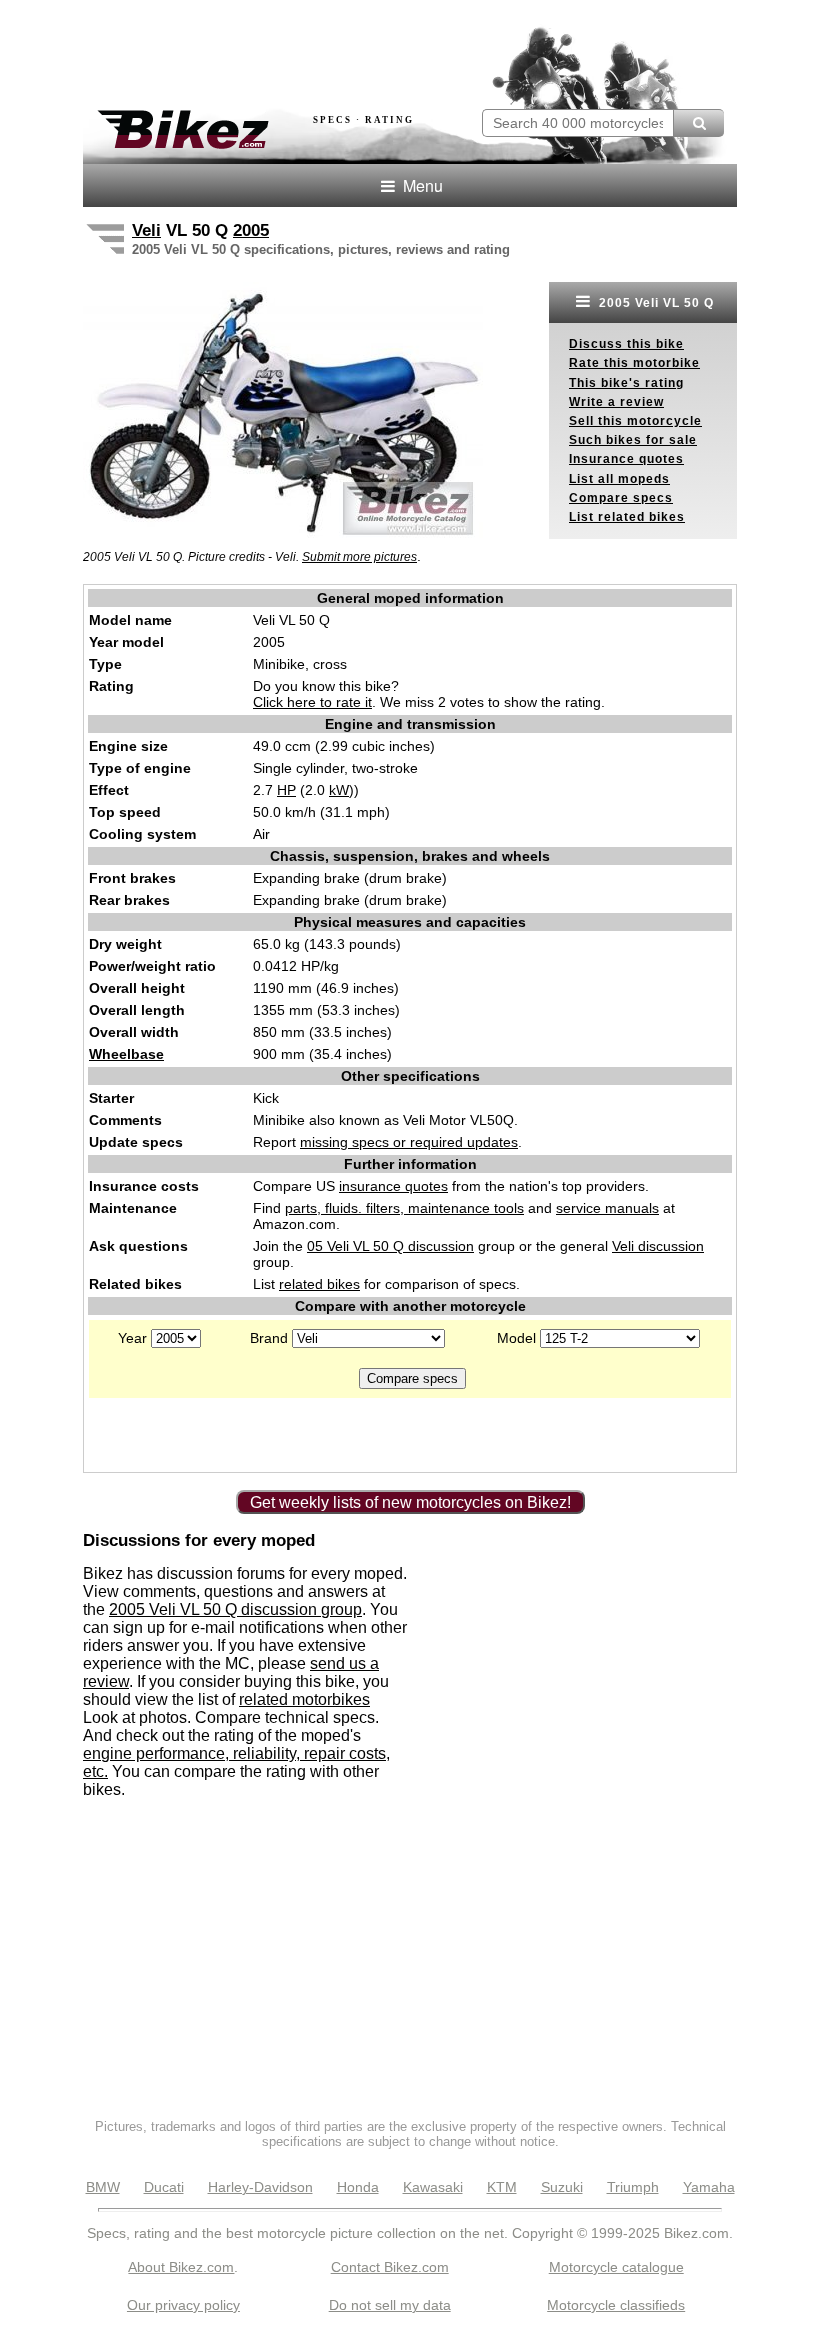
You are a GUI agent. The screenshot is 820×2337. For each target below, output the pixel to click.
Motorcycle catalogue (616, 2267)
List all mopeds (619, 479)
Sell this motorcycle (635, 421)
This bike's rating (626, 383)
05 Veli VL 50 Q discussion (390, 1246)
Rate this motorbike (634, 363)
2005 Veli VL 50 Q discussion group (235, 1609)
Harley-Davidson (260, 2187)
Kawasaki (433, 2187)
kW (339, 790)
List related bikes (627, 517)
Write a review (616, 402)
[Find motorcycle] (698, 123)
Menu (421, 185)
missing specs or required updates (409, 1142)
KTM (502, 2187)
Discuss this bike (626, 344)
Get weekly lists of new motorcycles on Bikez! (410, 1502)
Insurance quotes (626, 459)
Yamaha (709, 2187)
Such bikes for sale (633, 440)
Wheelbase (126, 1054)
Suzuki (562, 2187)
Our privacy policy (183, 2305)
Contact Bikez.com (390, 2267)
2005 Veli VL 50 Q (654, 303)
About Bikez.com (181, 2267)
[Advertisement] (317, 48)
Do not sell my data (390, 2305)
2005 (251, 230)
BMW (103, 2187)
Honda (358, 2187)
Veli (146, 230)
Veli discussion (658, 1246)
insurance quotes (393, 1186)
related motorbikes (304, 1699)
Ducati (164, 2187)
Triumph (633, 2187)
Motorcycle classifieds (616, 2305)
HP (286, 790)
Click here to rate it (312, 702)
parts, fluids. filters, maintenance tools (404, 1208)
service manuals (607, 1208)
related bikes (319, 1284)
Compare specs (621, 498)
